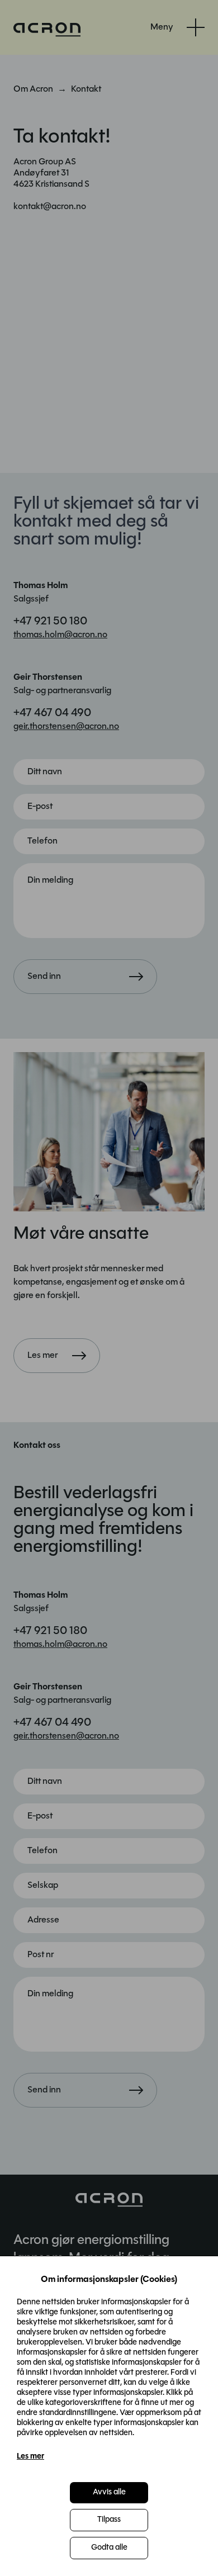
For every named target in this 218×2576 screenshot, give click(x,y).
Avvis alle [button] (109, 2492)
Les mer (30, 2457)
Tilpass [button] (109, 2520)
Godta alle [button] (109, 2548)
